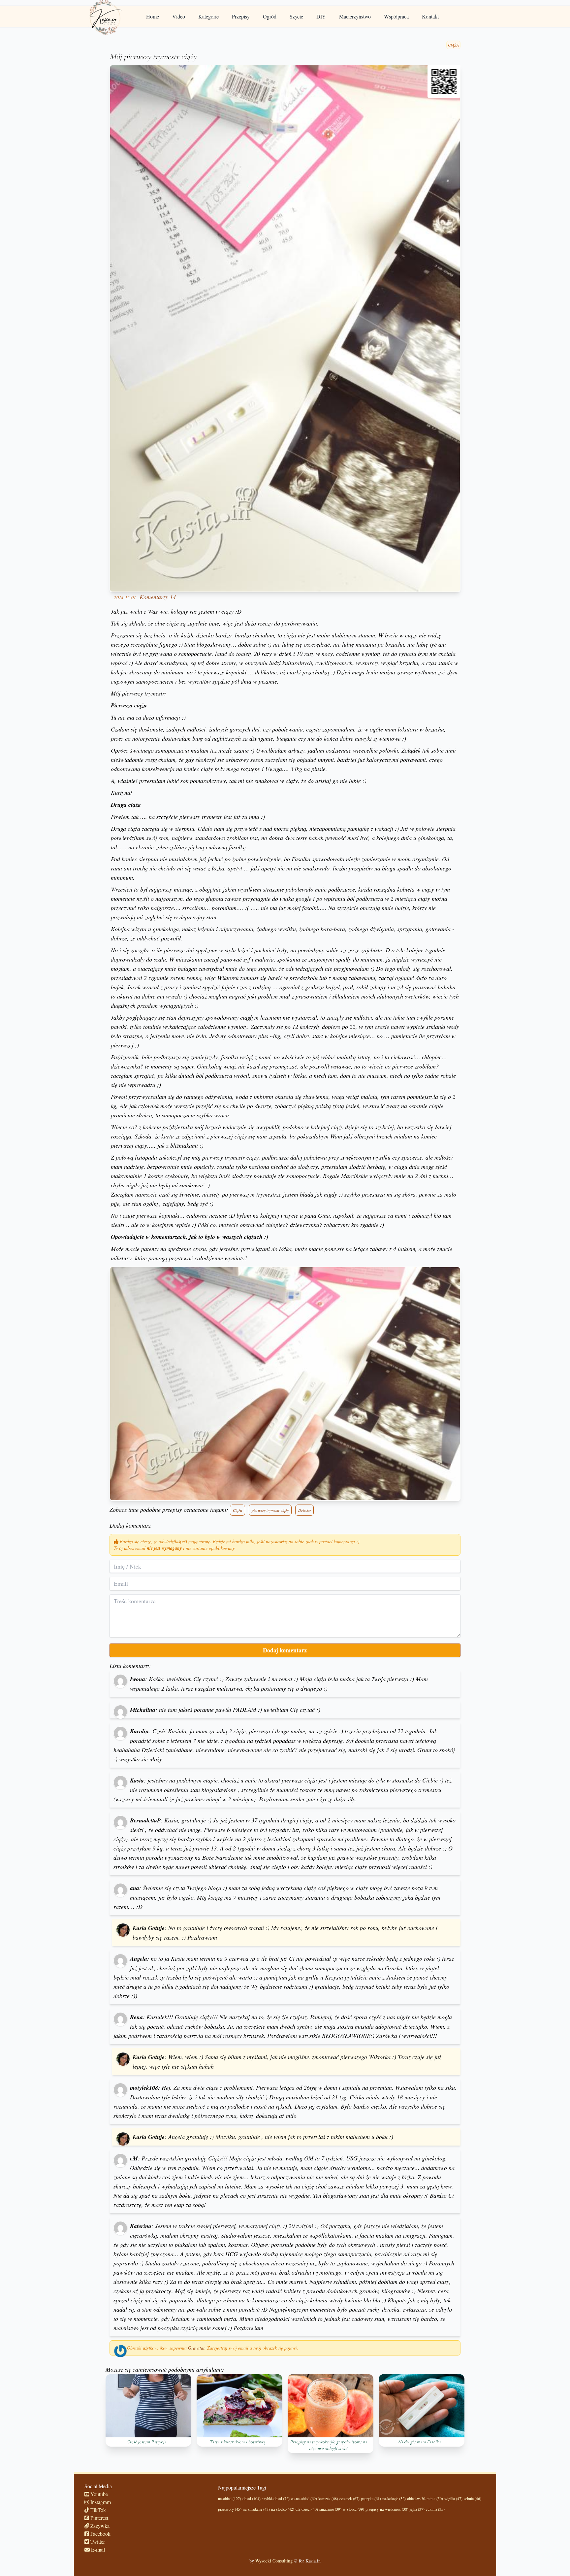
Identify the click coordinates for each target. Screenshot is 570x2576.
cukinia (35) (435, 2509)
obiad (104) (252, 2498)
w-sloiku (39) (353, 2509)
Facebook (100, 2534)
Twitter (97, 2542)
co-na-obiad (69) (304, 2498)
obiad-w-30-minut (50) (425, 2498)
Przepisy (241, 16)
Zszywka (99, 2526)
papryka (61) (371, 2498)
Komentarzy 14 (158, 597)
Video (179, 16)
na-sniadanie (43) (256, 2509)
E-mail (97, 2549)
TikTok (97, 2510)
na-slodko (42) (283, 2509)
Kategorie (208, 16)
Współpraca (396, 16)
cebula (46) (473, 2498)
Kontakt (430, 16)
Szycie (296, 16)
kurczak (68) (328, 2498)
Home (153, 16)
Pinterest (99, 2518)
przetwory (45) (230, 2509)
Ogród (270, 16)
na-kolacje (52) (394, 2498)
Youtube (98, 2494)
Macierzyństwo (355, 16)
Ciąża (237, 1510)
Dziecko (304, 1510)
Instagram (100, 2502)
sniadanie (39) (330, 2509)
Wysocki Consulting (274, 2561)
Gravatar (196, 2348)
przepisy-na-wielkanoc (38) (387, 2509)
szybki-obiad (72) (276, 2498)
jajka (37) (417, 2509)
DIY (321, 16)
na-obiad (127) (230, 2498)
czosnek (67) (349, 2498)
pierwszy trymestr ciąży (270, 1510)
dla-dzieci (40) (307, 2509)
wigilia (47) (453, 2498)
